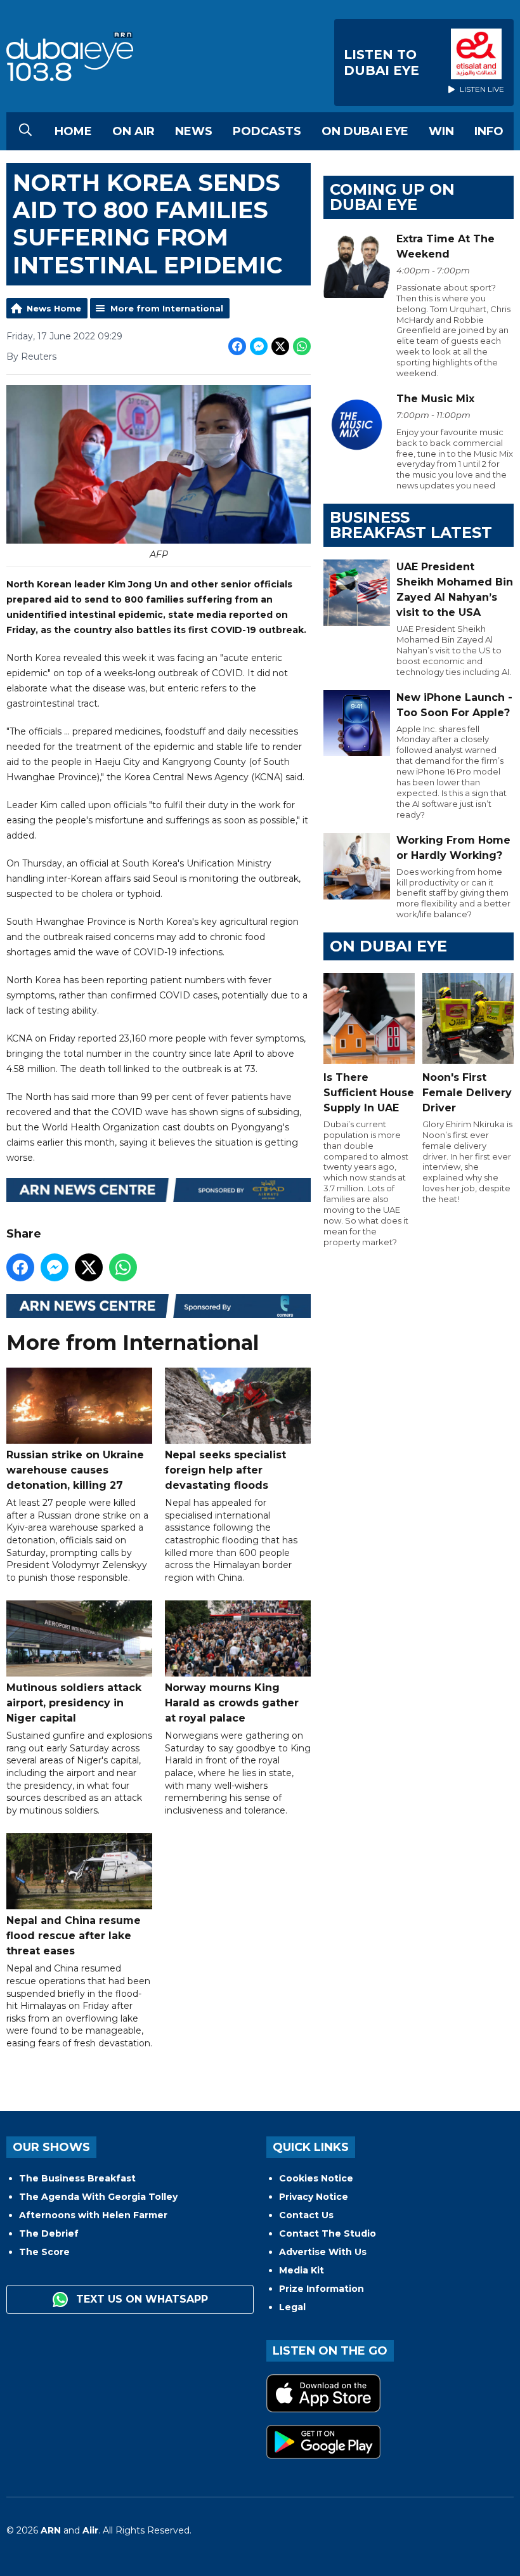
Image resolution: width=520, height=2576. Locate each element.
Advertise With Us (323, 2252)
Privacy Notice (314, 2197)
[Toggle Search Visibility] (25, 131)
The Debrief (49, 2233)
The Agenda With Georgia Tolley (98, 2197)
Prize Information (322, 2289)
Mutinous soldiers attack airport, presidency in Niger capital (74, 1703)
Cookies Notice (316, 2178)
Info (489, 131)
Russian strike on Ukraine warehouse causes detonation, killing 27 (75, 1470)
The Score (44, 2252)
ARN (51, 2530)
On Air (133, 131)
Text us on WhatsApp (140, 2299)
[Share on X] (280, 346)
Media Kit (302, 2270)
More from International (167, 308)
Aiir (90, 2530)
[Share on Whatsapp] (302, 346)
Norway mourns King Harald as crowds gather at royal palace (232, 1703)
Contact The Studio (328, 2233)
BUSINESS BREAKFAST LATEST (411, 525)
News (194, 131)
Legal (292, 2307)
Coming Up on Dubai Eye (392, 197)
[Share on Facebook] (237, 346)
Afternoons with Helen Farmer (93, 2215)
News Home (54, 308)
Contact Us (306, 2215)
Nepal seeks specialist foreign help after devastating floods (225, 1470)
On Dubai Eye (365, 131)
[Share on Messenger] (259, 346)
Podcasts (267, 131)
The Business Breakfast (77, 2178)
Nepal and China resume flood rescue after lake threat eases (74, 1936)
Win (441, 131)
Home (73, 131)
